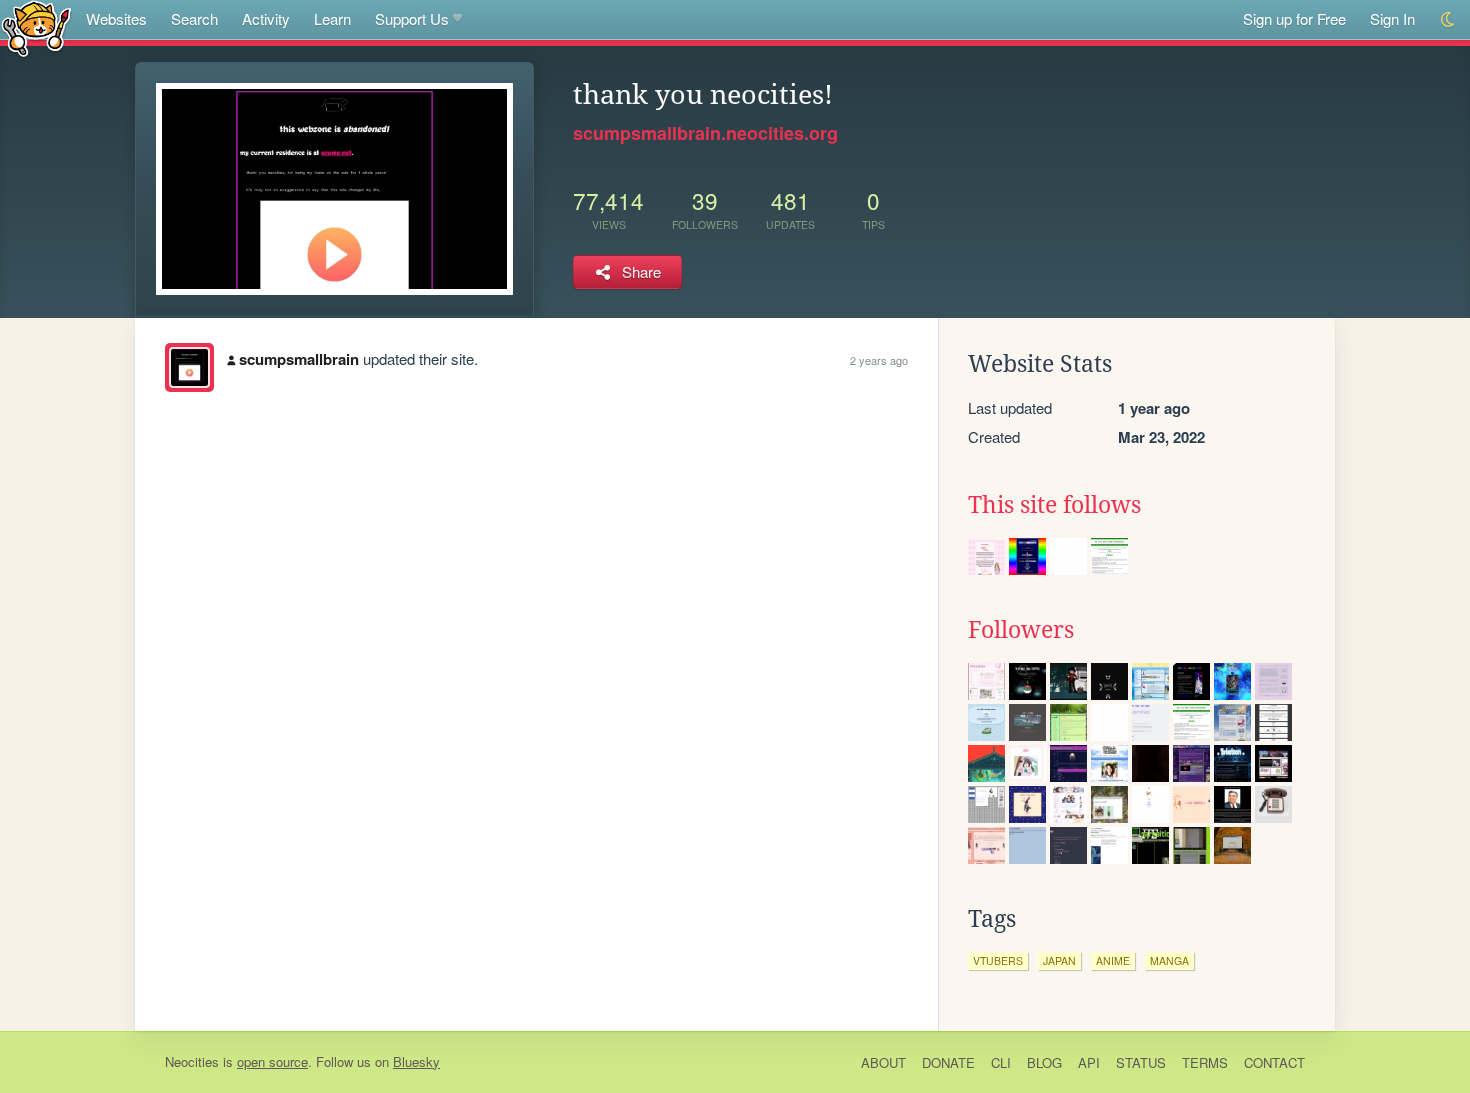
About (883, 1062)
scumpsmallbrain (299, 359)
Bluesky (416, 1061)
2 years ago (879, 360)
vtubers (998, 960)
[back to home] (36, 27)
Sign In (1392, 18)
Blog (1044, 1062)
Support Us (412, 18)
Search (194, 18)
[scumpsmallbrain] (189, 367)
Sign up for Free (1294, 18)
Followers (1021, 630)
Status (1141, 1062)
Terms (1205, 1062)
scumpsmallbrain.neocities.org (705, 133)
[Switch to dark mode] (1448, 19)
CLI (1001, 1062)
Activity (266, 18)
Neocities (192, 1061)
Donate (948, 1062)
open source (272, 1061)
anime (1113, 960)
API (1089, 1062)
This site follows (1054, 505)
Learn (332, 18)
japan (1059, 960)
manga (1169, 960)
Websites (116, 18)
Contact (1274, 1062)
